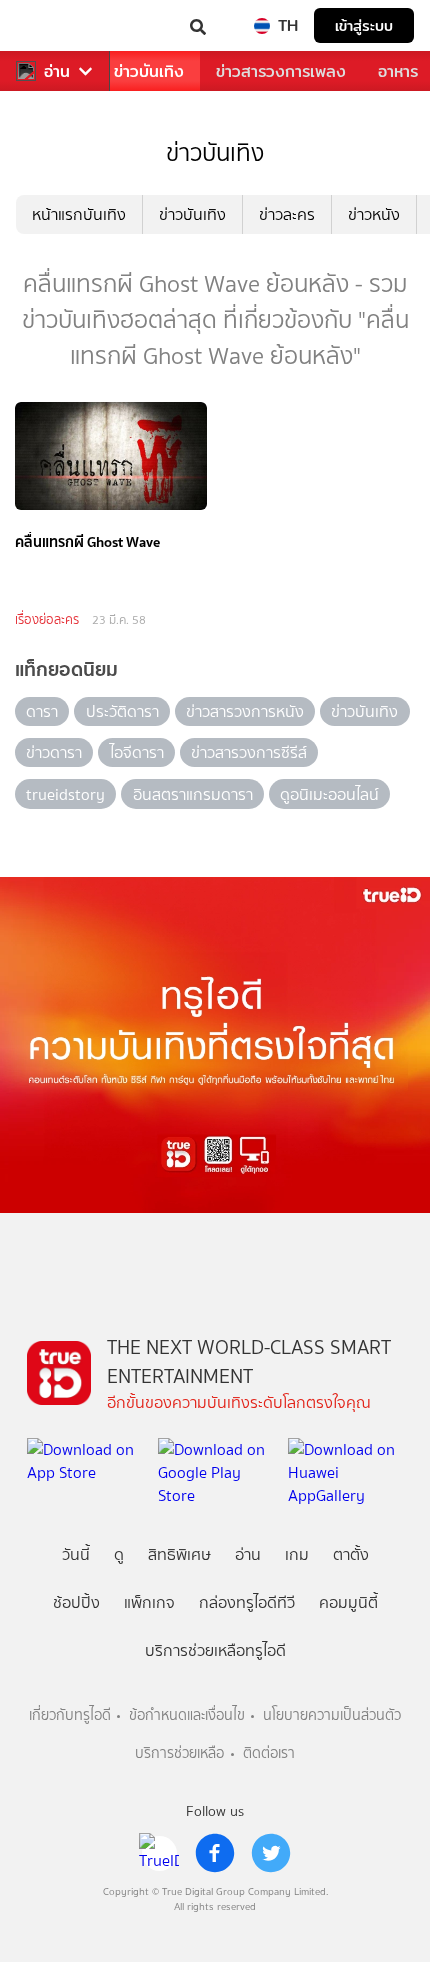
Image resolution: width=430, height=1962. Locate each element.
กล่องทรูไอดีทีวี (247, 1602)
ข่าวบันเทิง (149, 71)
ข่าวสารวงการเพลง (281, 71)
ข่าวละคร (287, 214)
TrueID (56, 25)
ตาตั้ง (351, 1554)
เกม (297, 1554)
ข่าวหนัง (374, 214)
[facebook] (215, 1853)
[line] (159, 1853)
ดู (119, 1554)
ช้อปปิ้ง (76, 1602)
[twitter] (271, 1853)
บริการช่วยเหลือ (179, 1753)
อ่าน (57, 71)
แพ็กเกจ (149, 1602)
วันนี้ (76, 1554)
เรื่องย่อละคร (47, 619)
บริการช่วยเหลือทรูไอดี (215, 1650)
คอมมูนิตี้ (348, 1602)
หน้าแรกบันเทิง (79, 214)
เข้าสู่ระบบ (364, 25)
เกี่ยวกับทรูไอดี (70, 1715)
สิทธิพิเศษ (179, 1554)
